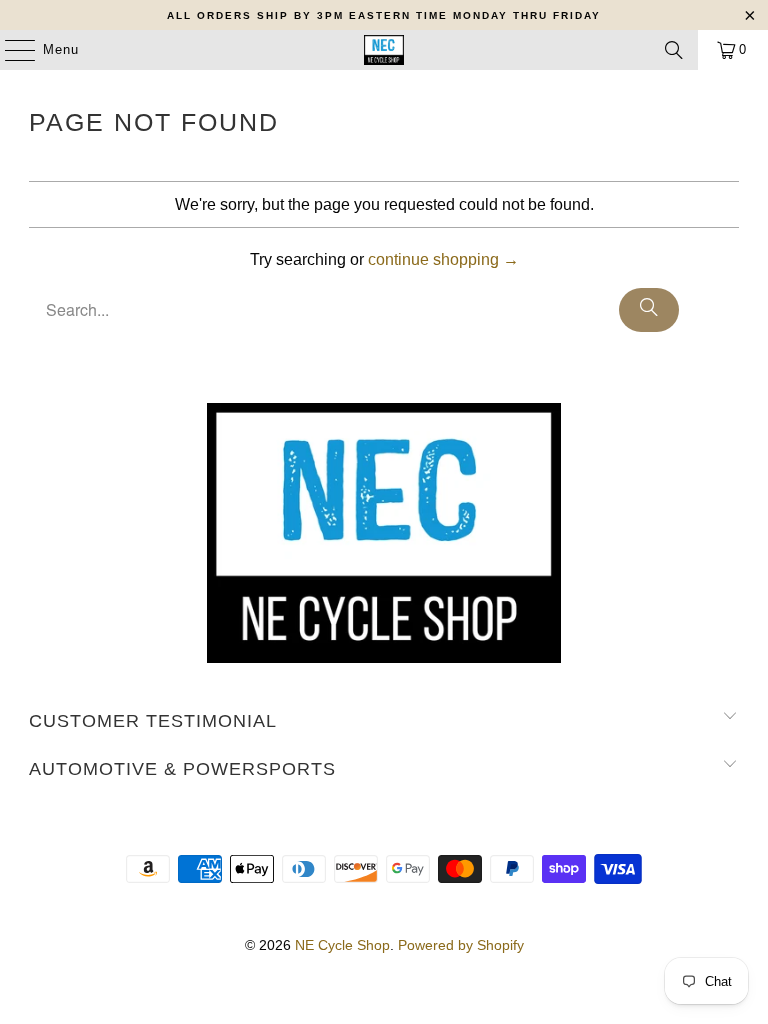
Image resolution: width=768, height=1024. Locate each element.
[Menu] (10, 50)
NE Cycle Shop (342, 945)
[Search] (674, 50)
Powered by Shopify (461, 945)
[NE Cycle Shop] (384, 50)
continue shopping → (443, 259)
